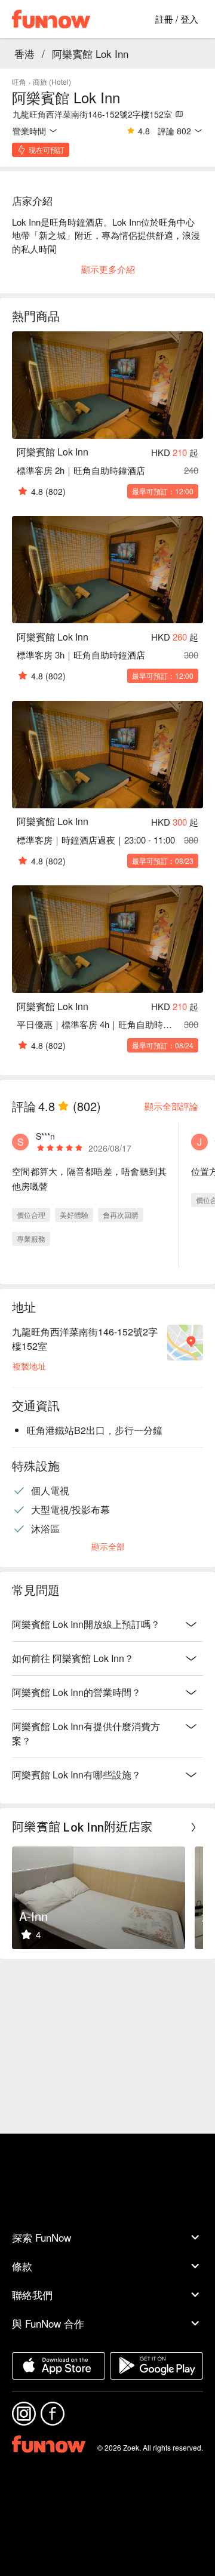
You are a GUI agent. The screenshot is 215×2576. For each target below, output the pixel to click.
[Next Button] (193, 1827)
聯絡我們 (32, 2295)
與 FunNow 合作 (48, 2323)
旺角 (19, 81)
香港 (24, 53)
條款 (22, 2266)
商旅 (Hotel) (52, 81)
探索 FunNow (42, 2237)
